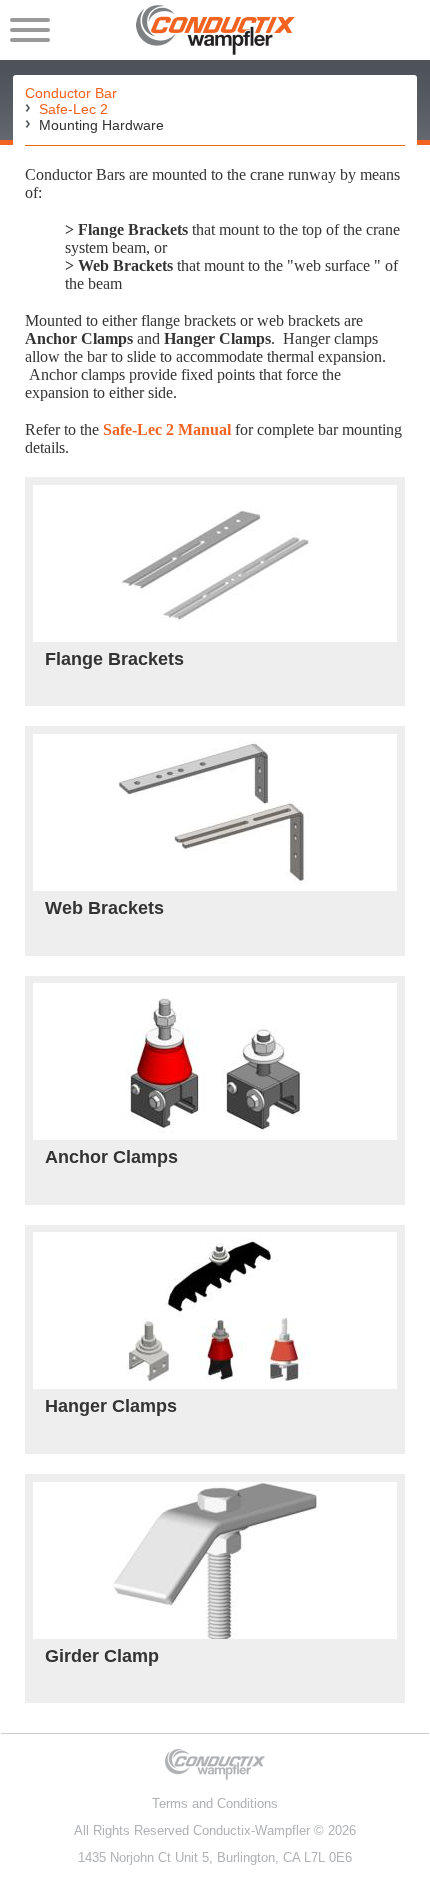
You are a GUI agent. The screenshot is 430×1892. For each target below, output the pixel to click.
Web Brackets (104, 908)
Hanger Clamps (111, 1406)
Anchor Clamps (111, 1157)
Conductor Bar (71, 93)
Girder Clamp (102, 1656)
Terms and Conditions (215, 1803)
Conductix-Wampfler (251, 1830)
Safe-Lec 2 (73, 109)
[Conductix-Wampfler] (215, 30)
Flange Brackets (114, 659)
